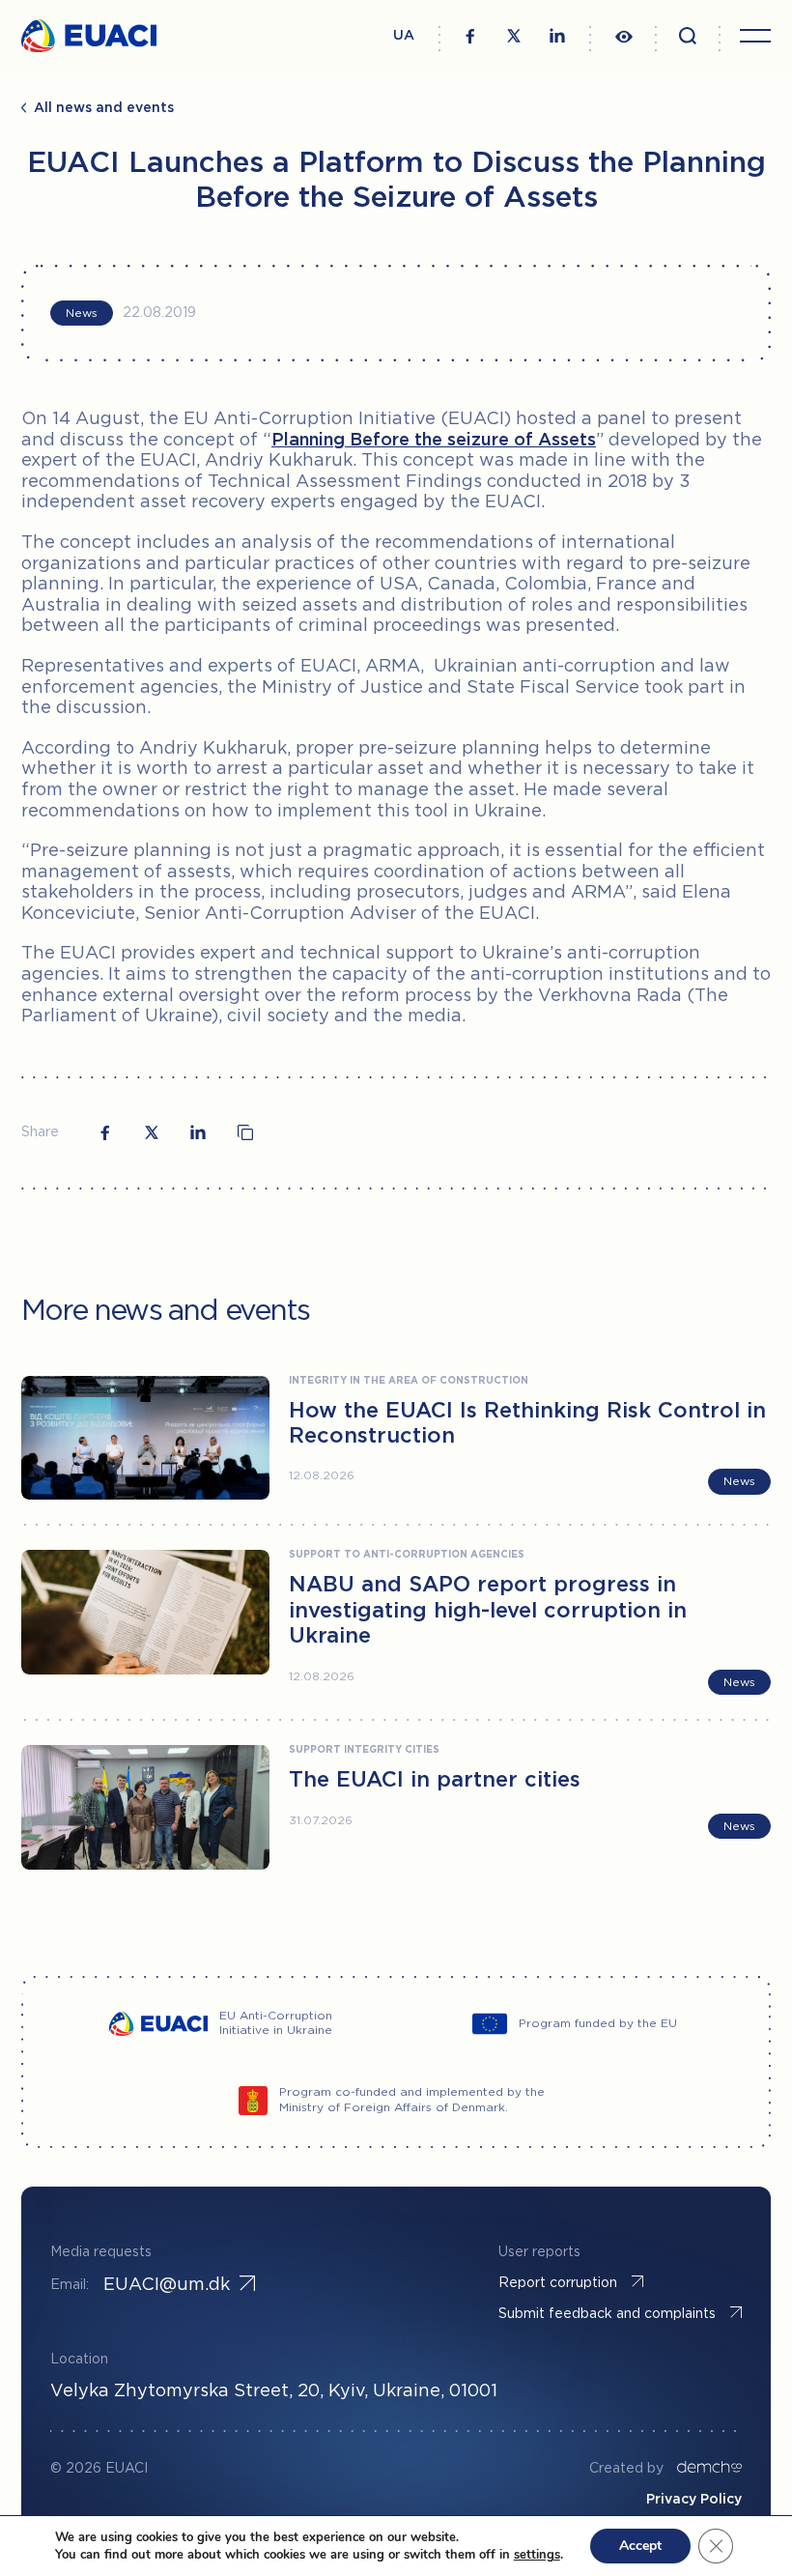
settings (537, 2555)
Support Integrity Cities (364, 1750)
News (82, 314)
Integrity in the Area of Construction (409, 1381)
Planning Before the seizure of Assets (434, 441)
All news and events (104, 108)
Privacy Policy (694, 2500)
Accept (640, 2546)
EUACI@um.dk (167, 2285)
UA (404, 36)
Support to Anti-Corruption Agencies (407, 1555)
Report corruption (558, 2283)
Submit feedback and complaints (607, 2314)
